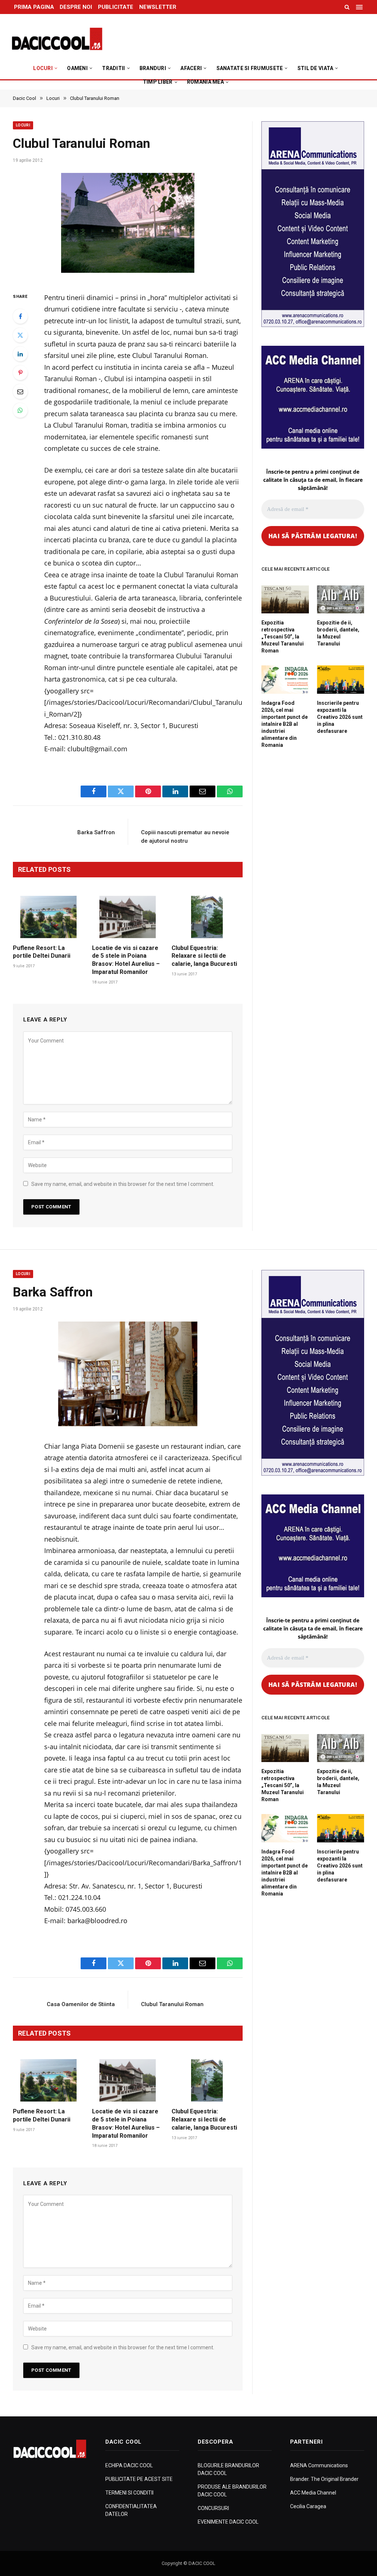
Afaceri (191, 68)
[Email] (20, 391)
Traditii (113, 68)
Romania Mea (205, 82)
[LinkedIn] (20, 354)
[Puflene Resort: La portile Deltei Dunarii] (48, 917)
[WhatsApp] (20, 410)
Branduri (153, 68)
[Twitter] (20, 335)
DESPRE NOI (76, 7)
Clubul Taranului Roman (172, 2004)
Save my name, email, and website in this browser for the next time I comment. (123, 1184)
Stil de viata (316, 68)
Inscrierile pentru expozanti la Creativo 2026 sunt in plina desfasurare (340, 717)
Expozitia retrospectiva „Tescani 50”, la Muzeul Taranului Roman (283, 637)
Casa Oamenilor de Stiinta (81, 2004)
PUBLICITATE (116, 7)
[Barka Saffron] (128, 1374)
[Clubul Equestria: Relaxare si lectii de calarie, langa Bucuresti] (207, 917)
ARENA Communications (319, 2465)
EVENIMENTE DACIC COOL (228, 2522)
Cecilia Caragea (308, 2506)
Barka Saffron (96, 832)
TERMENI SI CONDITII (129, 2493)
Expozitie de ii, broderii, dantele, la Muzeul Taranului (338, 633)
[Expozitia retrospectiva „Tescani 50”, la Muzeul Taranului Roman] (285, 599)
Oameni (77, 68)
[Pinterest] (20, 373)
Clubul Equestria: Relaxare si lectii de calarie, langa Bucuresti (204, 956)
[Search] (347, 7)
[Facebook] (20, 316)
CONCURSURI (213, 2508)
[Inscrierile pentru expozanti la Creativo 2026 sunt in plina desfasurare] (341, 679)
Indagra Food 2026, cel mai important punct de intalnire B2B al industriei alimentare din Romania (285, 724)
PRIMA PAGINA (34, 7)
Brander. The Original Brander (324, 2479)
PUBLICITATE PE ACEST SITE (139, 2479)
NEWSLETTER (158, 7)
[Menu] (360, 7)
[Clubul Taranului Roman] (128, 225)
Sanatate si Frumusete (250, 68)
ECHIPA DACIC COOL (129, 2465)
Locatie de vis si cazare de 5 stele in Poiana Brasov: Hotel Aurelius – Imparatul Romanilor (126, 960)
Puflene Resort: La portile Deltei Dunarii (42, 952)
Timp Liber (158, 82)
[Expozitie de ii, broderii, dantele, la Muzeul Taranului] (341, 599)
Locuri (43, 68)
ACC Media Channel (313, 2493)
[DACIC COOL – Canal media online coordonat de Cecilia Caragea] (57, 39)
